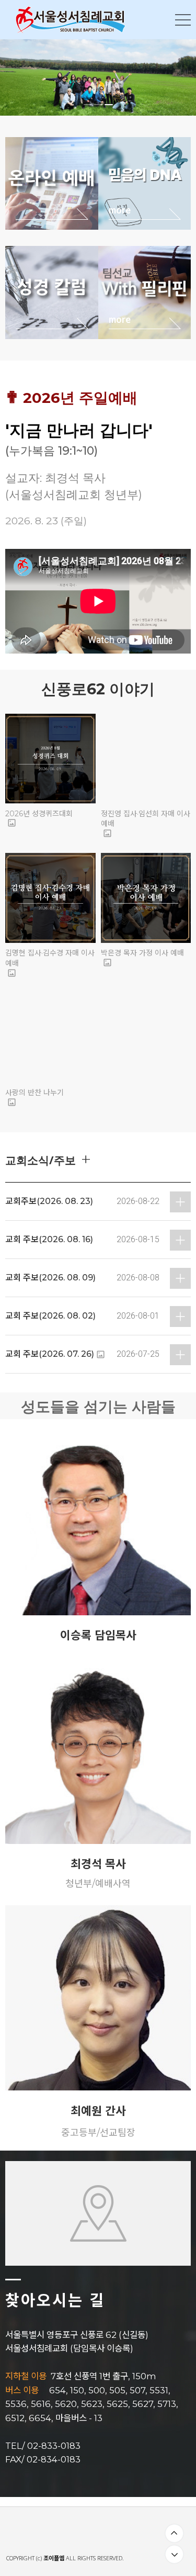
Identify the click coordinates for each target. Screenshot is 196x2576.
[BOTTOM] (174, 2554)
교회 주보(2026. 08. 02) (50, 1316)
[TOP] (174, 2533)
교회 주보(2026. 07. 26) (50, 1354)
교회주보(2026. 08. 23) (49, 1201)
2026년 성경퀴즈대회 (39, 814)
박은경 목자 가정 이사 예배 (142, 953)
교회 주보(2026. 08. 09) (50, 1278)
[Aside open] (183, 20)
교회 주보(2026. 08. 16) (49, 1239)
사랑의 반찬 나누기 (34, 1093)
